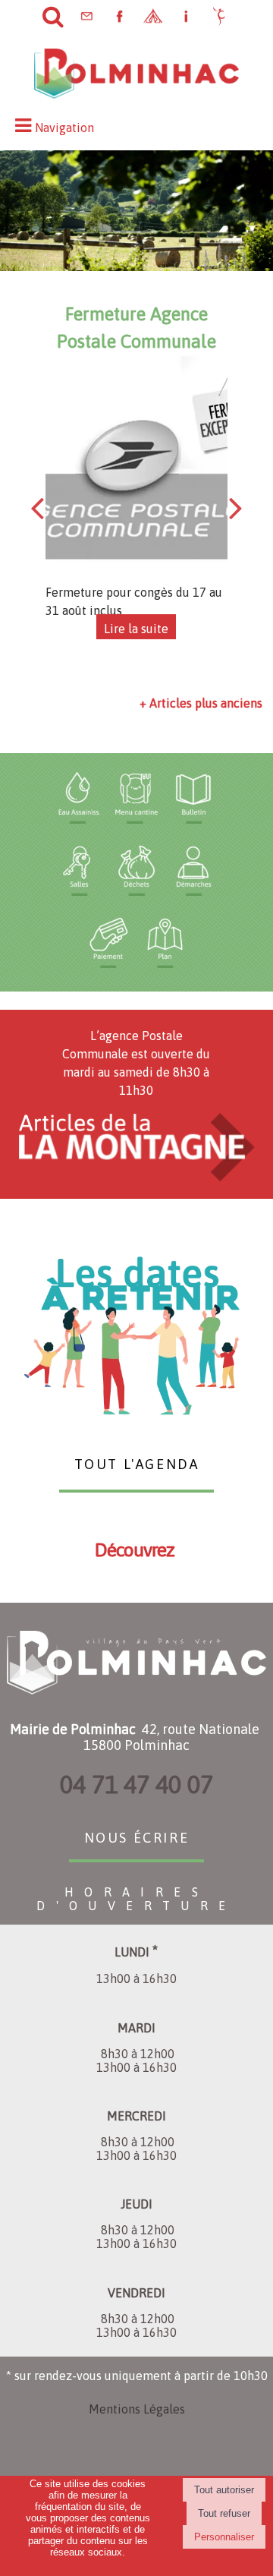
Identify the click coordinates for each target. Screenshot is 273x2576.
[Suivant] (236, 507)
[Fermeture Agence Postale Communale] (136, 469)
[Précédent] (37, 507)
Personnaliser (224, 2537)
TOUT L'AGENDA (137, 1462)
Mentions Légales (137, 2409)
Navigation (64, 128)
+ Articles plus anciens (201, 703)
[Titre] (79, 798)
